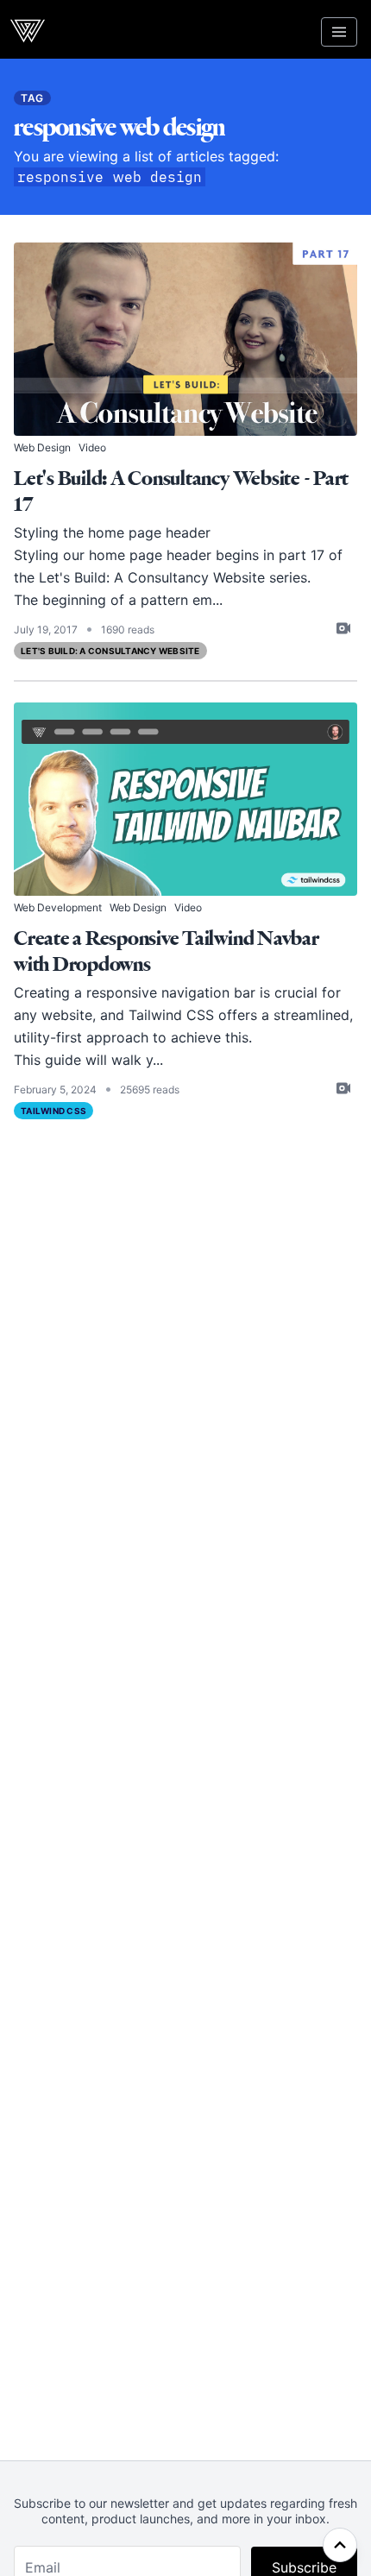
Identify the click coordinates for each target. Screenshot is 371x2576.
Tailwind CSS (53, 1111)
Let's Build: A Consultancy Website (110, 651)
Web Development (58, 907)
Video (92, 447)
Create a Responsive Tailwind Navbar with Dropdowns (167, 951)
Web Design (42, 447)
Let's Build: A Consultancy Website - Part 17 (181, 491)
